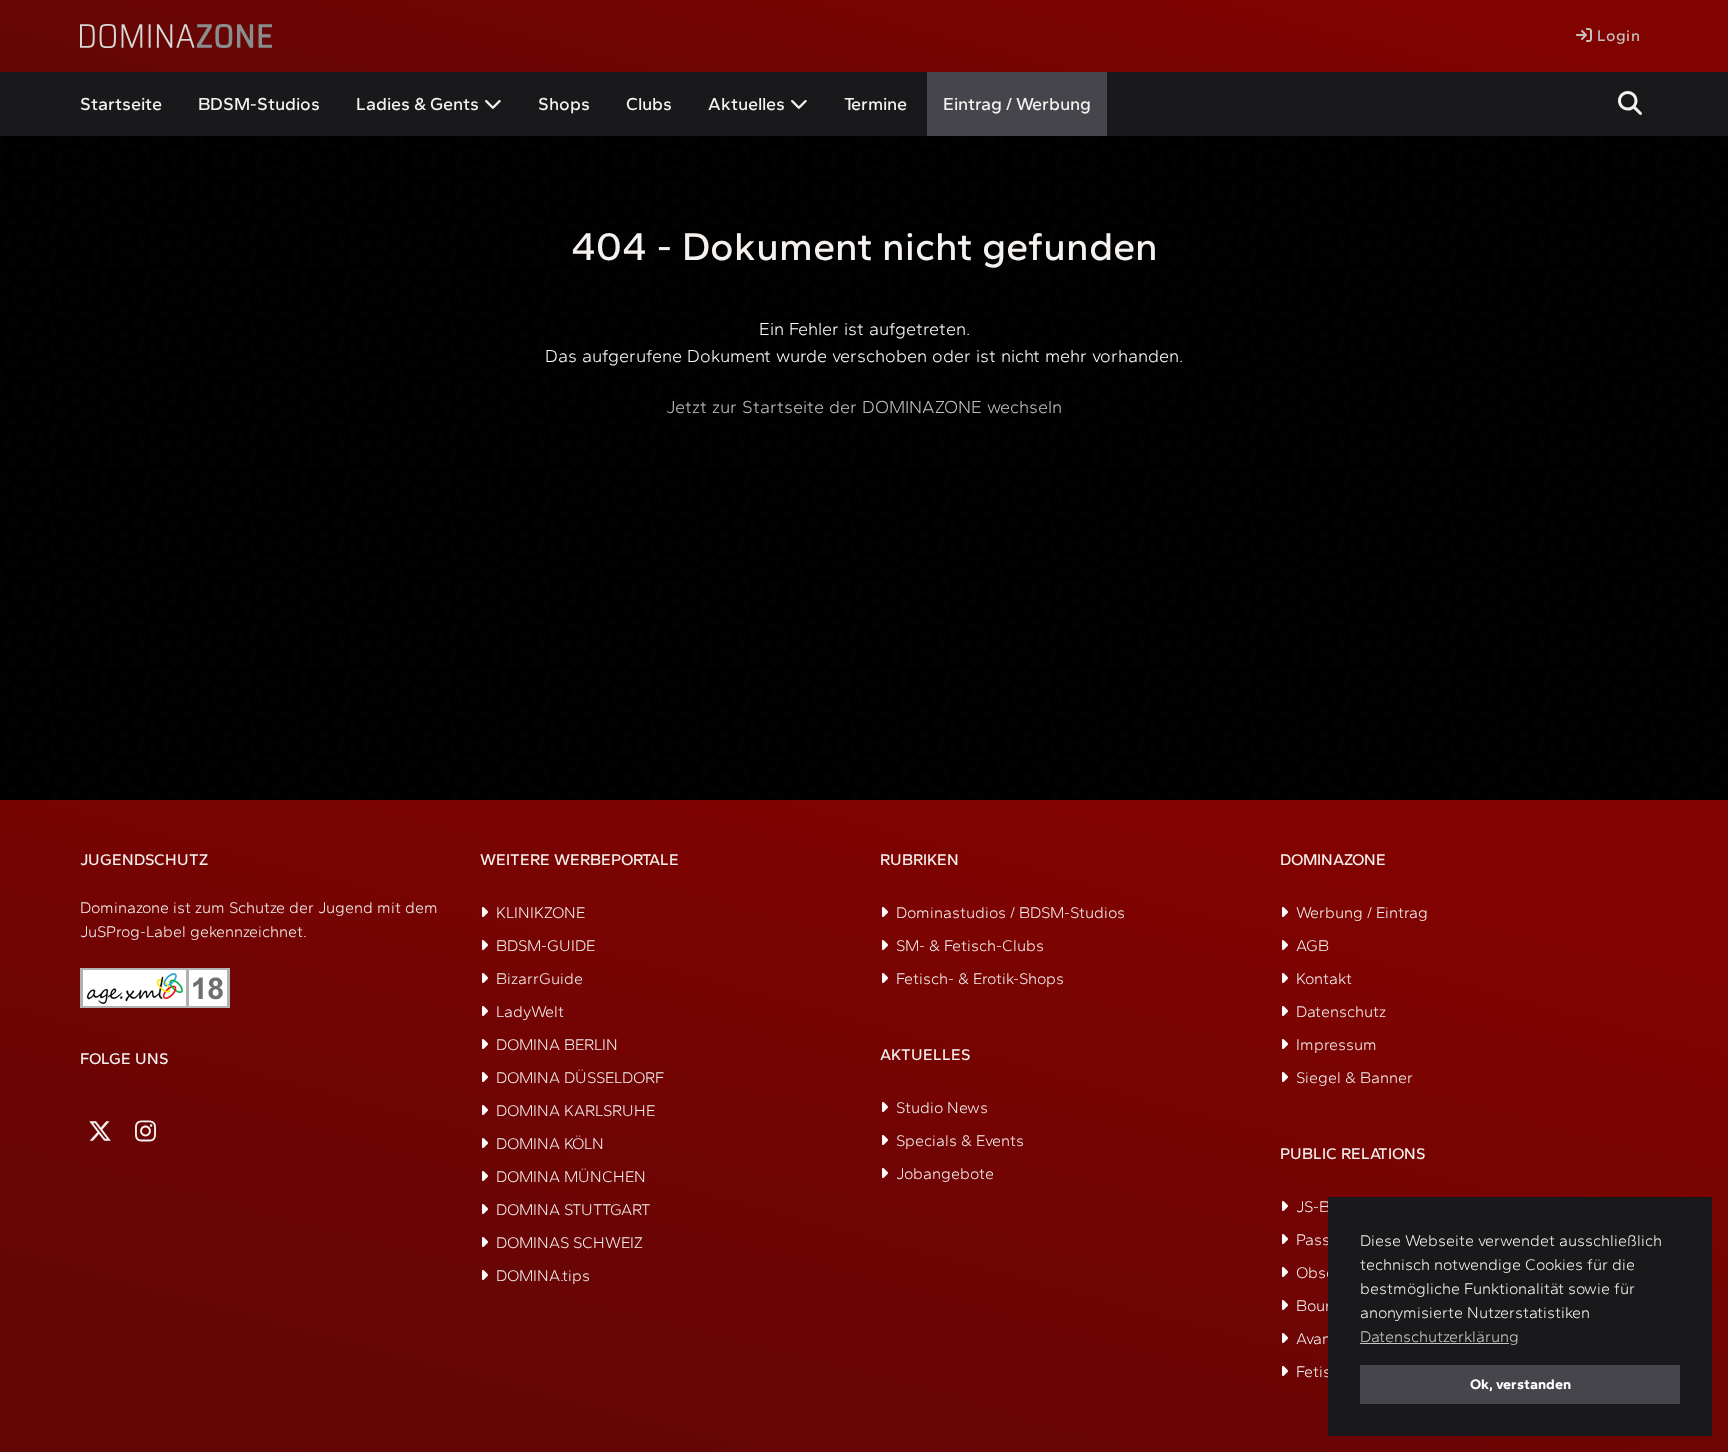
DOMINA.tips (543, 1275)
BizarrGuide (539, 978)
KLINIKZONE (540, 912)
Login (1616, 35)
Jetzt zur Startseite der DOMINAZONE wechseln (864, 407)
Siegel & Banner (1354, 1077)
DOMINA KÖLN (550, 1143)
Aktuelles (746, 104)
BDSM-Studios (259, 104)
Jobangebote (945, 1173)
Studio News (942, 1107)
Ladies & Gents (417, 104)
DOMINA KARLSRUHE (575, 1110)
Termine (875, 104)
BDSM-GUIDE (545, 945)
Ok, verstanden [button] (1520, 1384)
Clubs (649, 104)
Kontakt (1324, 978)
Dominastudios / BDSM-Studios (1010, 912)
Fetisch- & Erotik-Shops (980, 978)
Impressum (1336, 1044)
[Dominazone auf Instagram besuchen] (145, 1131)
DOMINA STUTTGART (573, 1209)
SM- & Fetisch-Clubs (970, 945)
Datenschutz (1341, 1011)
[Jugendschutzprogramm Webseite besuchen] (155, 988)
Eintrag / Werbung (1017, 104)
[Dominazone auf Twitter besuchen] (100, 1131)
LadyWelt (530, 1011)
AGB (1312, 945)
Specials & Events (960, 1140)
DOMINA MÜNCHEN (571, 1176)
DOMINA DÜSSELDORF (580, 1077)
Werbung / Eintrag (1362, 912)
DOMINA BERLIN (557, 1044)
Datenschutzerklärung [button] (1439, 1336)
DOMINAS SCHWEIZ (569, 1242)
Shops (564, 104)
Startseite (121, 104)
